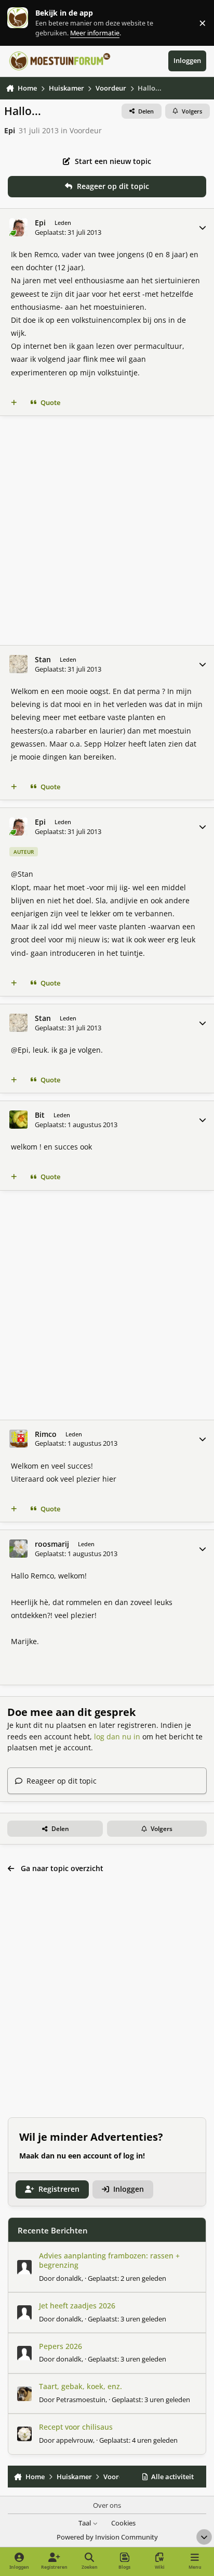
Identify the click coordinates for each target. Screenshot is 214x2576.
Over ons (107, 2505)
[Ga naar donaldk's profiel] (24, 2267)
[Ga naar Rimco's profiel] (18, 1439)
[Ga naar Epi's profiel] (18, 227)
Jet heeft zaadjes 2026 (77, 2306)
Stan (43, 660)
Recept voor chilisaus (76, 2427)
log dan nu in (117, 1737)
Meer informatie (28, 23)
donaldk (69, 2278)
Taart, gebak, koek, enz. (81, 2386)
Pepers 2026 (61, 2346)
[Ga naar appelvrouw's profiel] (24, 2434)
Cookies (123, 2523)
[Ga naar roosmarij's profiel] (18, 1549)
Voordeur (86, 130)
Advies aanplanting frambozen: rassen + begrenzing (109, 2260)
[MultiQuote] (14, 403)
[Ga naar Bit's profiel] (18, 1120)
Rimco (46, 1434)
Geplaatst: (127, 2278)
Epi (10, 130)
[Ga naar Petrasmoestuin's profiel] (24, 2394)
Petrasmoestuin (81, 2400)
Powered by (107, 2537)
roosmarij (52, 1544)
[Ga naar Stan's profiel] (18, 664)
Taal (85, 2523)
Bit (40, 1115)
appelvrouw (75, 2440)
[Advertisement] (107, 531)
